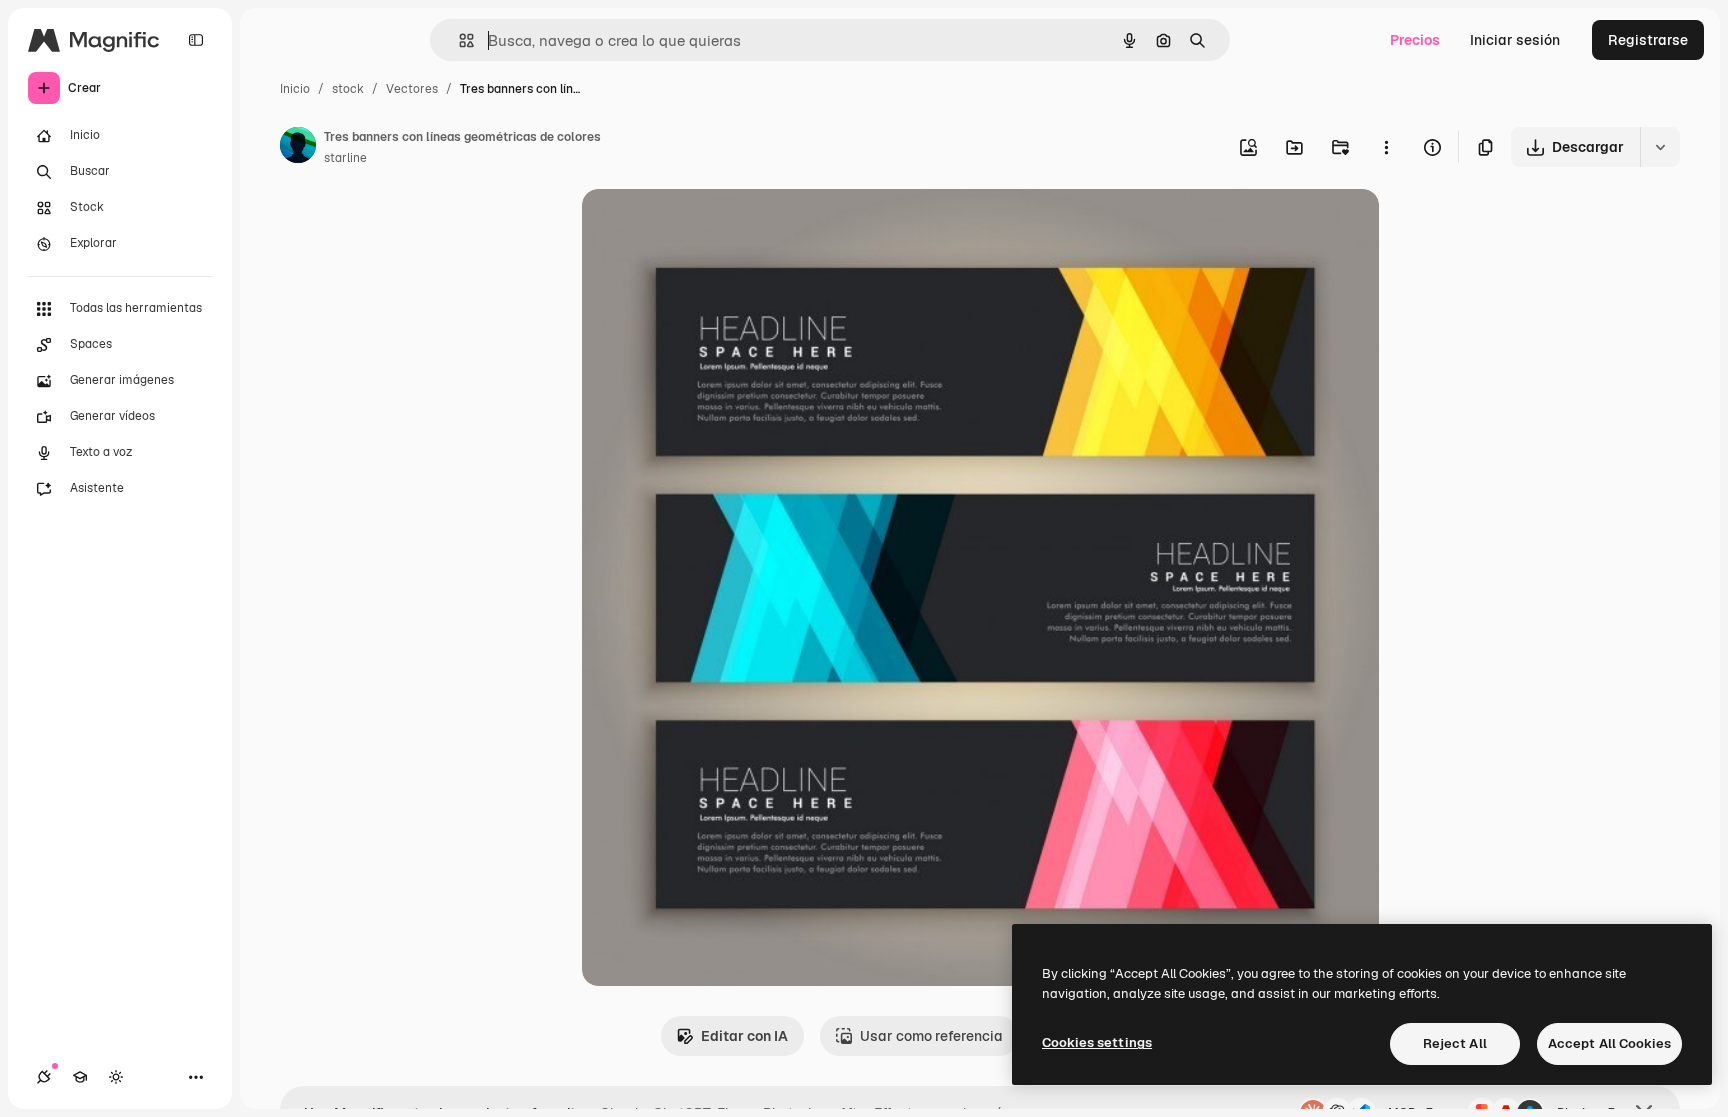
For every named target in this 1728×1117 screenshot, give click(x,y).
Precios (1415, 40)
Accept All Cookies (1609, 1043)
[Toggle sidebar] (196, 40)
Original (710, 227)
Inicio (295, 89)
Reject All (1455, 1043)
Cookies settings (1097, 1042)
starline (345, 158)
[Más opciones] (1386, 147)
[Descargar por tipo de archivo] (1660, 147)
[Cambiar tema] (116, 1077)
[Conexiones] (44, 1077)
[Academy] (80, 1077)
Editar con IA (744, 1036)
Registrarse (1648, 40)
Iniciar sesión (1515, 40)
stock (348, 89)
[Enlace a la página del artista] (298, 148)
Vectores (412, 89)
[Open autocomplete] (458, 40)
